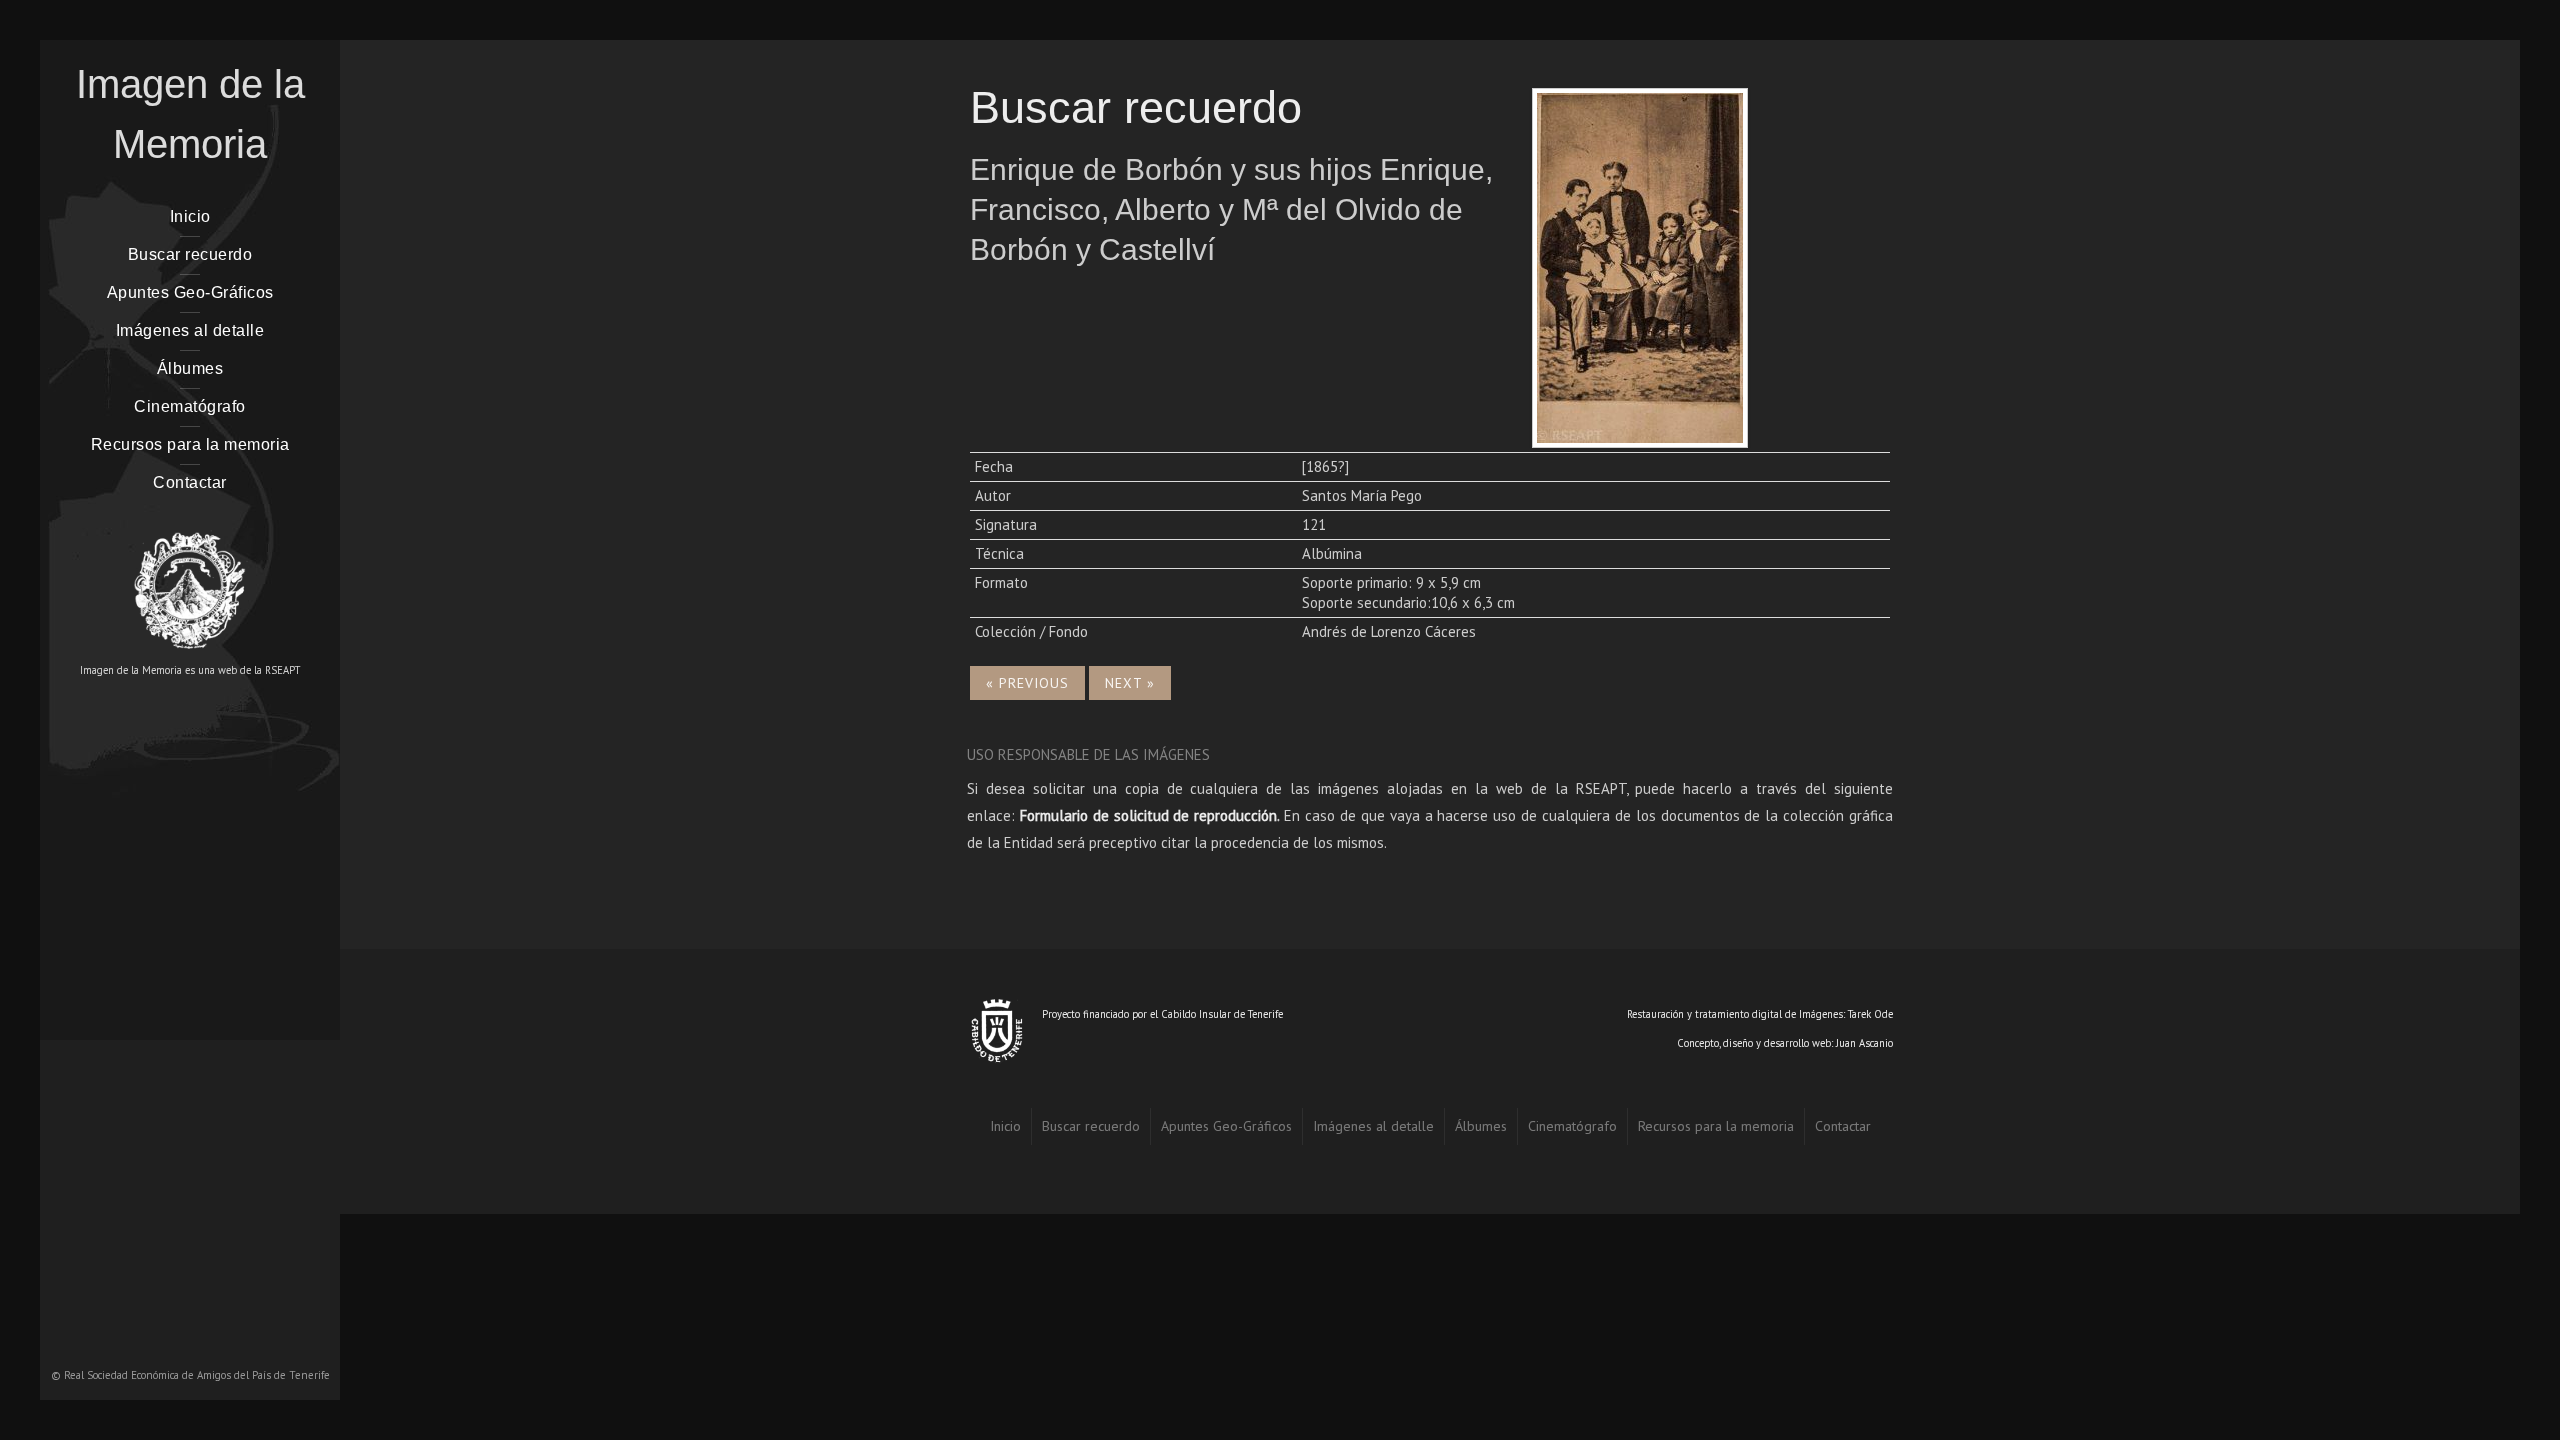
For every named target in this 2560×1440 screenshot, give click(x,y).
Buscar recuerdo (190, 254)
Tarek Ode (1870, 1014)
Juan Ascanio (1864, 1043)
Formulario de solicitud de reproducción (1148, 815)
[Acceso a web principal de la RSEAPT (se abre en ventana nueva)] (190, 581)
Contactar (190, 482)
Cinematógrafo (190, 406)
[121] (1640, 265)
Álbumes (190, 368)
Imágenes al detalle (190, 330)
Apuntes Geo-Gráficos (190, 292)
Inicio (190, 216)
